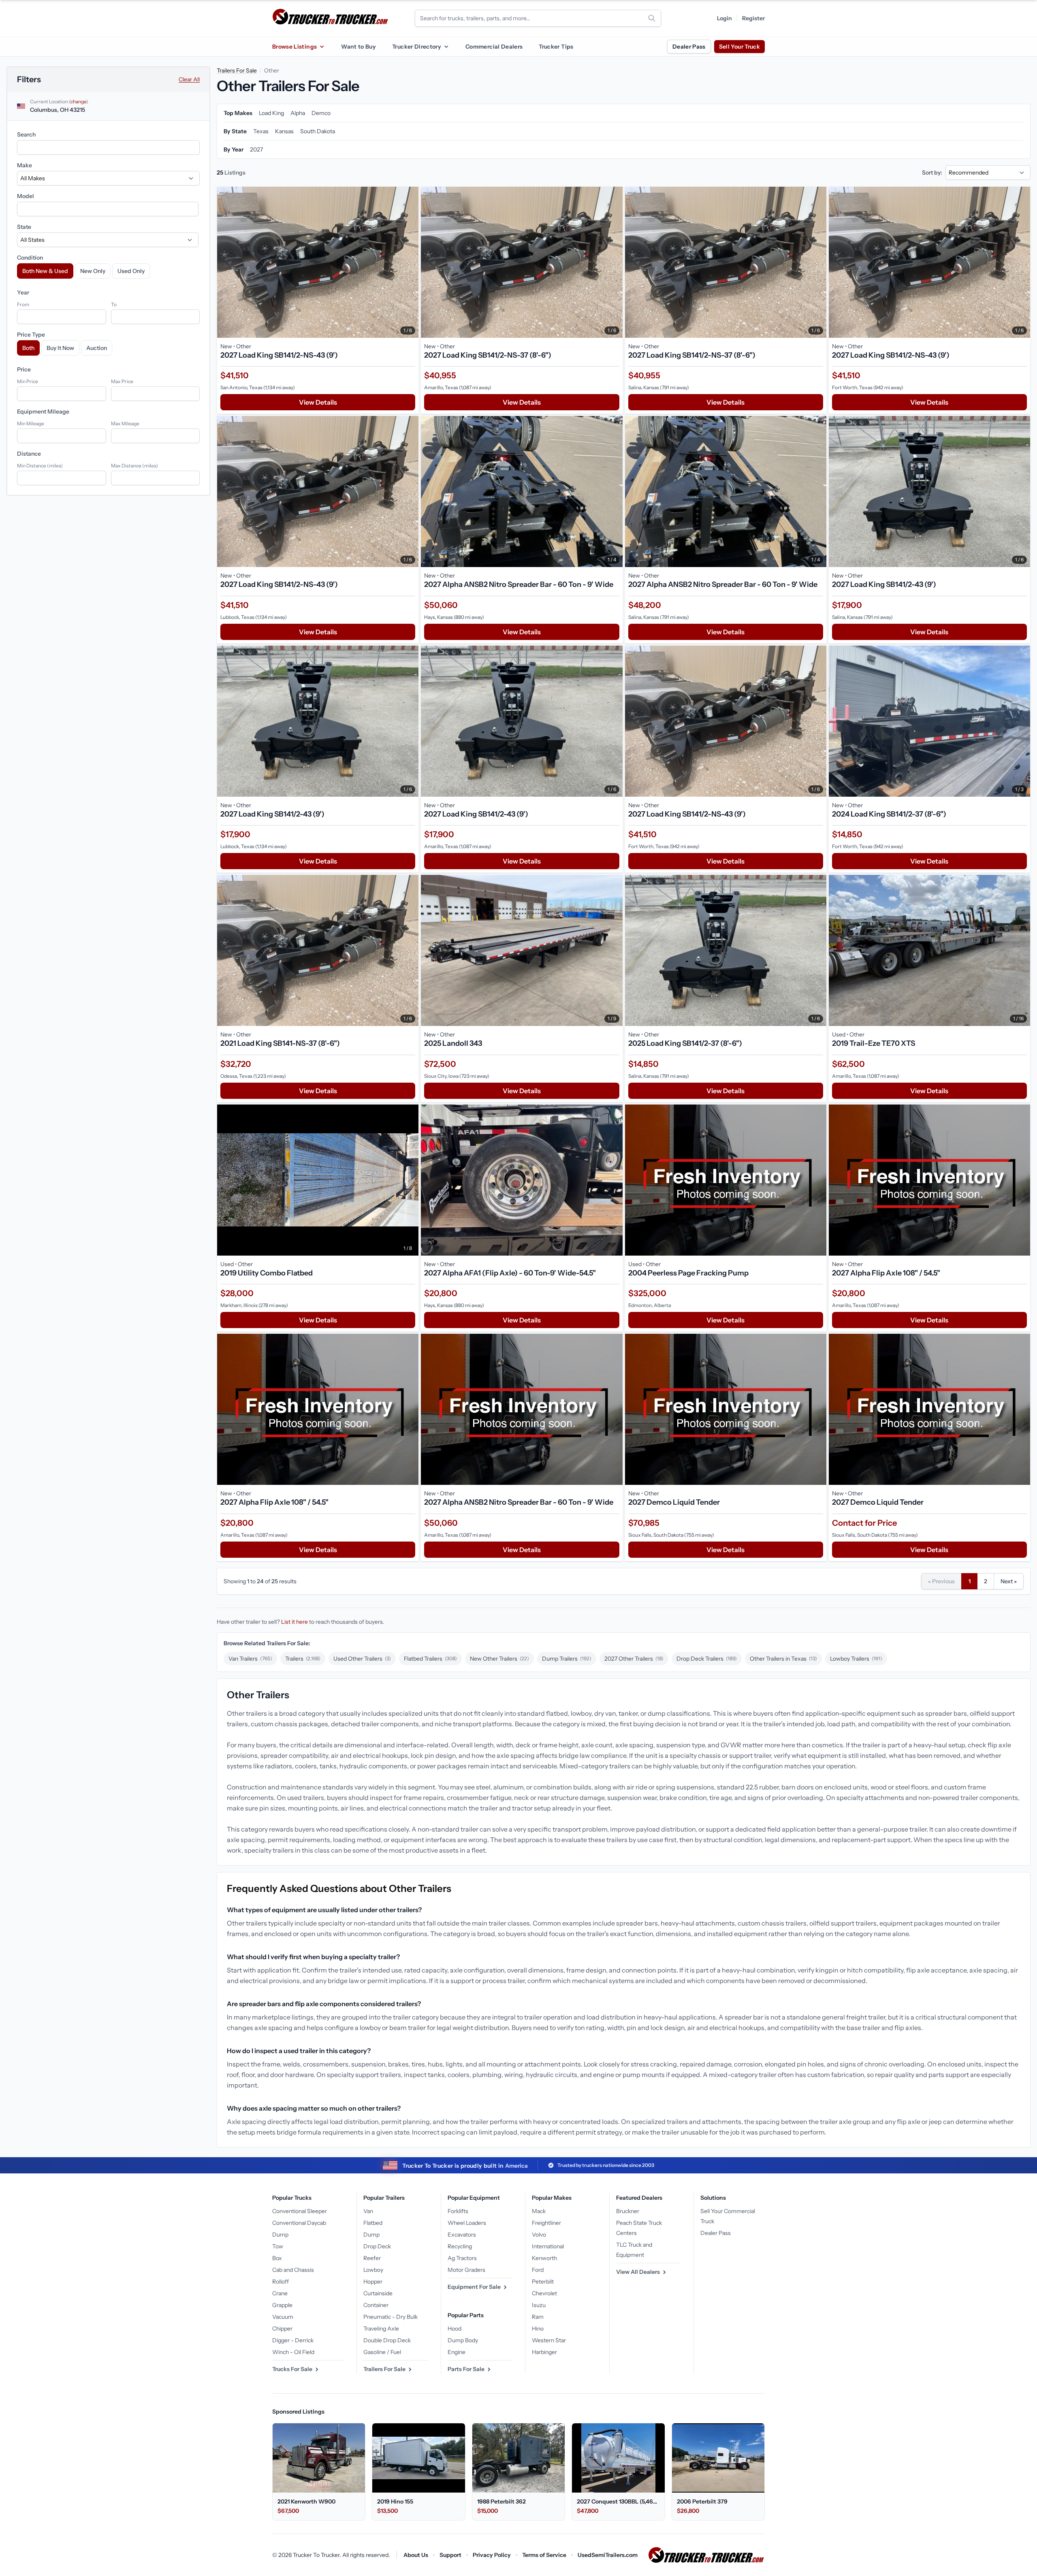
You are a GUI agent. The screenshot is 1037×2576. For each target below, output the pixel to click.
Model (26, 196)
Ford (538, 2270)
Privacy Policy (492, 2555)
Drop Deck (377, 2246)
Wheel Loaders (467, 2223)
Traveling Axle (381, 2329)
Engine (457, 2352)
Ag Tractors (462, 2258)
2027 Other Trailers (634, 1659)
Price (24, 369)
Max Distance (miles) (134, 466)
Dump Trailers (567, 1659)
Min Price (28, 381)
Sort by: (932, 173)
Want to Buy (358, 47)
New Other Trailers (499, 1659)
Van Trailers (250, 1659)
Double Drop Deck (387, 2340)
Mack (539, 2211)
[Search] (652, 18)
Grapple (282, 2305)
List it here (294, 1622)
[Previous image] (225, 262)
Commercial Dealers (494, 47)
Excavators (462, 2235)
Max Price (122, 381)
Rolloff (281, 2282)
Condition (30, 258)
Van (368, 2211)
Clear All (189, 79)
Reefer (372, 2258)
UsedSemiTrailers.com (608, 2555)
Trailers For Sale (237, 70)
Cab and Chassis (293, 2270)
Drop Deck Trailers (707, 1659)
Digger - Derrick (293, 2340)
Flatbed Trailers (430, 1659)
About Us (416, 2555)
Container (376, 2305)
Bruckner (628, 2211)
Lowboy (373, 2270)
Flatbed (373, 2223)
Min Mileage (31, 423)
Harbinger (544, 2352)
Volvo (539, 2235)
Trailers (303, 1659)
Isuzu (539, 2305)
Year (23, 292)
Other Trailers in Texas (783, 1659)
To (114, 304)
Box (277, 2258)
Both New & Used (45, 271)
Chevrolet (544, 2293)
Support (450, 2555)
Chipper (282, 2329)
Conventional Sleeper (300, 2211)
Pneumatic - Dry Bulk (390, 2317)
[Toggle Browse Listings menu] (322, 47)
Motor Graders (466, 2270)
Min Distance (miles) (40, 466)
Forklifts (458, 2211)
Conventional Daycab (299, 2223)
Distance (29, 454)
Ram (538, 2317)
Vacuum (283, 2317)
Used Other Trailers (362, 1659)
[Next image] (410, 262)
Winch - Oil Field (293, 2352)
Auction (97, 348)
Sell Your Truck (739, 47)
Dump (280, 2235)
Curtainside (378, 2293)
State (24, 227)
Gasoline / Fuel (382, 2352)
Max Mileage (125, 423)
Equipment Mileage (43, 412)
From (23, 304)
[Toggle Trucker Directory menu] (446, 47)
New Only (93, 271)
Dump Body (463, 2340)
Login (724, 18)
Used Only (131, 271)
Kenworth (544, 2258)
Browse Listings (294, 47)
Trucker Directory (417, 47)
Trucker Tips (556, 47)
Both (28, 348)
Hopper (373, 2282)
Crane (280, 2293)
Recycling (460, 2246)
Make (25, 165)
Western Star (549, 2340)
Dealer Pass (689, 47)
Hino (538, 2329)
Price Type (31, 335)
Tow (278, 2246)
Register (753, 18)
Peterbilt (543, 2282)
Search (26, 134)
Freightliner (546, 2223)
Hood (454, 2329)
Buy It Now (60, 348)
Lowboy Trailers (856, 1659)
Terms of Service (544, 2555)
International (548, 2246)
